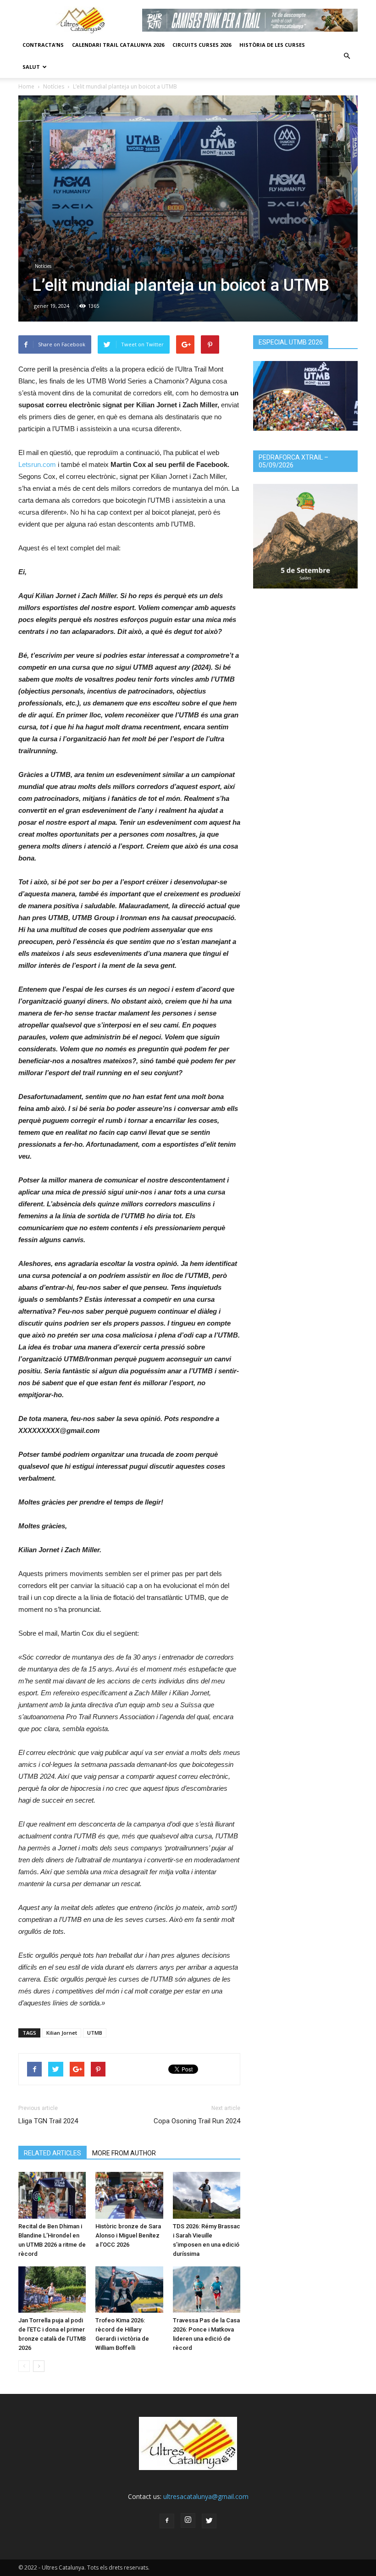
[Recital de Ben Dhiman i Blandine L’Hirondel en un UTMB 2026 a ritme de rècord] (52, 2195)
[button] (347, 56)
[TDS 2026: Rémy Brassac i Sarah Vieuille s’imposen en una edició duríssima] (207, 2195)
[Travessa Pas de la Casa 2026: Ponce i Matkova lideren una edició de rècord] (207, 2290)
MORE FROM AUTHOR (124, 2153)
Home (26, 86)
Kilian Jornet (62, 2033)
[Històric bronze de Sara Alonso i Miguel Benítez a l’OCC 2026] (129, 2195)
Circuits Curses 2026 (202, 45)
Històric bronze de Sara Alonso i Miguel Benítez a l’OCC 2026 (128, 2235)
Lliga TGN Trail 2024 (48, 2121)
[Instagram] (188, 2520)
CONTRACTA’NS (43, 45)
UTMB (95, 2033)
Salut (31, 67)
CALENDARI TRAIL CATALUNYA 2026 (118, 45)
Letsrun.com (37, 464)
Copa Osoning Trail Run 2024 (197, 2121)
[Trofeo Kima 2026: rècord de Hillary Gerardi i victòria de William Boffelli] (129, 2290)
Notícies (54, 86)
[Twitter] (209, 2521)
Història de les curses (272, 45)
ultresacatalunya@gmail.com (206, 2496)
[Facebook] (167, 2521)
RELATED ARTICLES (53, 2153)
